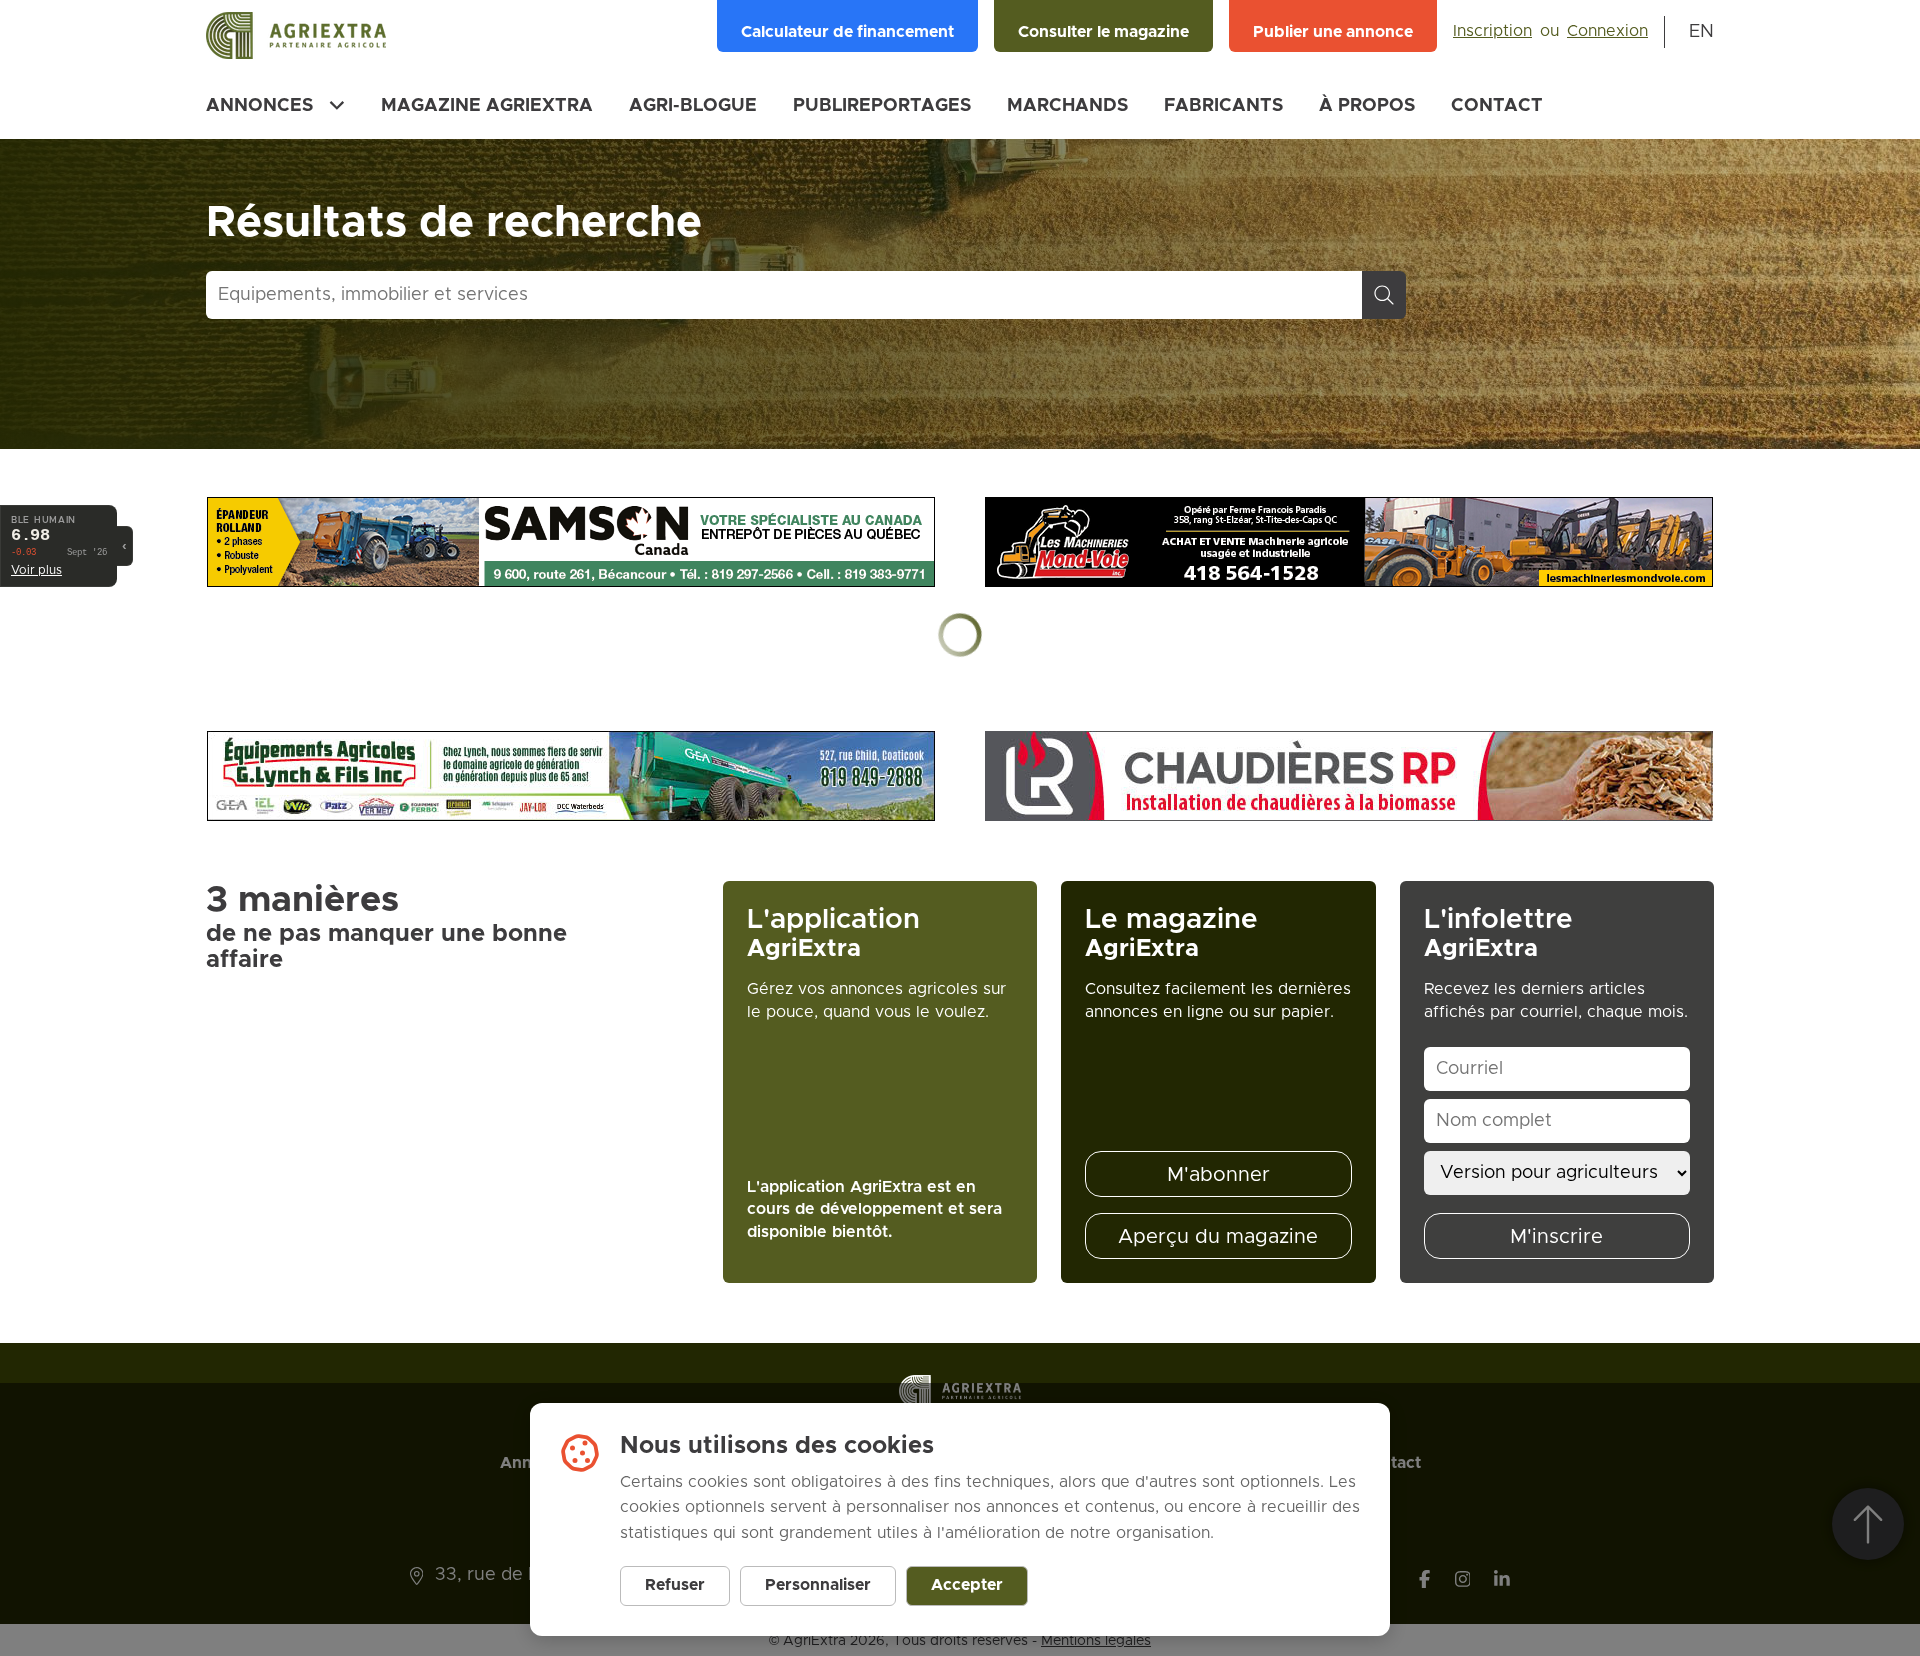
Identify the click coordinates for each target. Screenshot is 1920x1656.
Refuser (675, 1585)
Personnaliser (818, 1585)
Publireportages (882, 106)
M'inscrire (1556, 1237)
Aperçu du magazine (1218, 1237)
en (1701, 32)
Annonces (259, 106)
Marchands (1067, 106)
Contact (1497, 106)
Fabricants (1223, 106)
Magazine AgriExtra (487, 106)
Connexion (1607, 31)
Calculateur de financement (847, 32)
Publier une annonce (1333, 32)
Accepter (967, 1585)
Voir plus (36, 570)
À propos (1367, 106)
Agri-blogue (693, 106)
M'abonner (1218, 1175)
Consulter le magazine (1103, 32)
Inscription (1492, 31)
